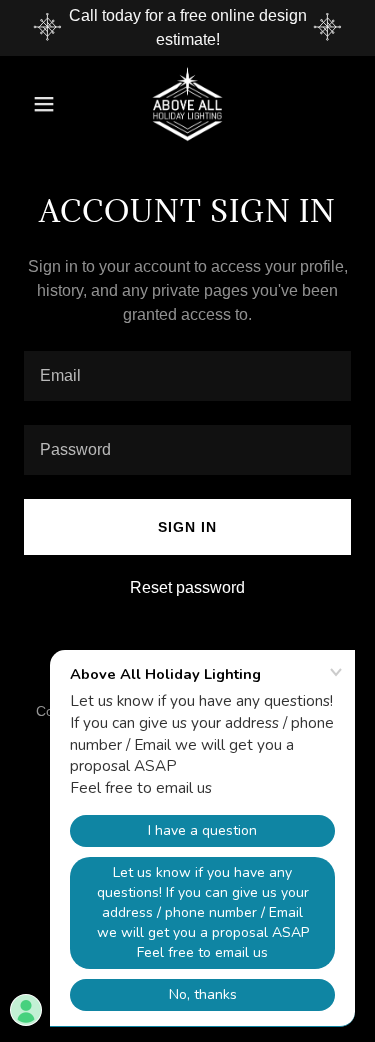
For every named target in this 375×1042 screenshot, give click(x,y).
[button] (48, 104)
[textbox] (187, 376)
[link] (187, 104)
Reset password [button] (187, 587)
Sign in (187, 527)
